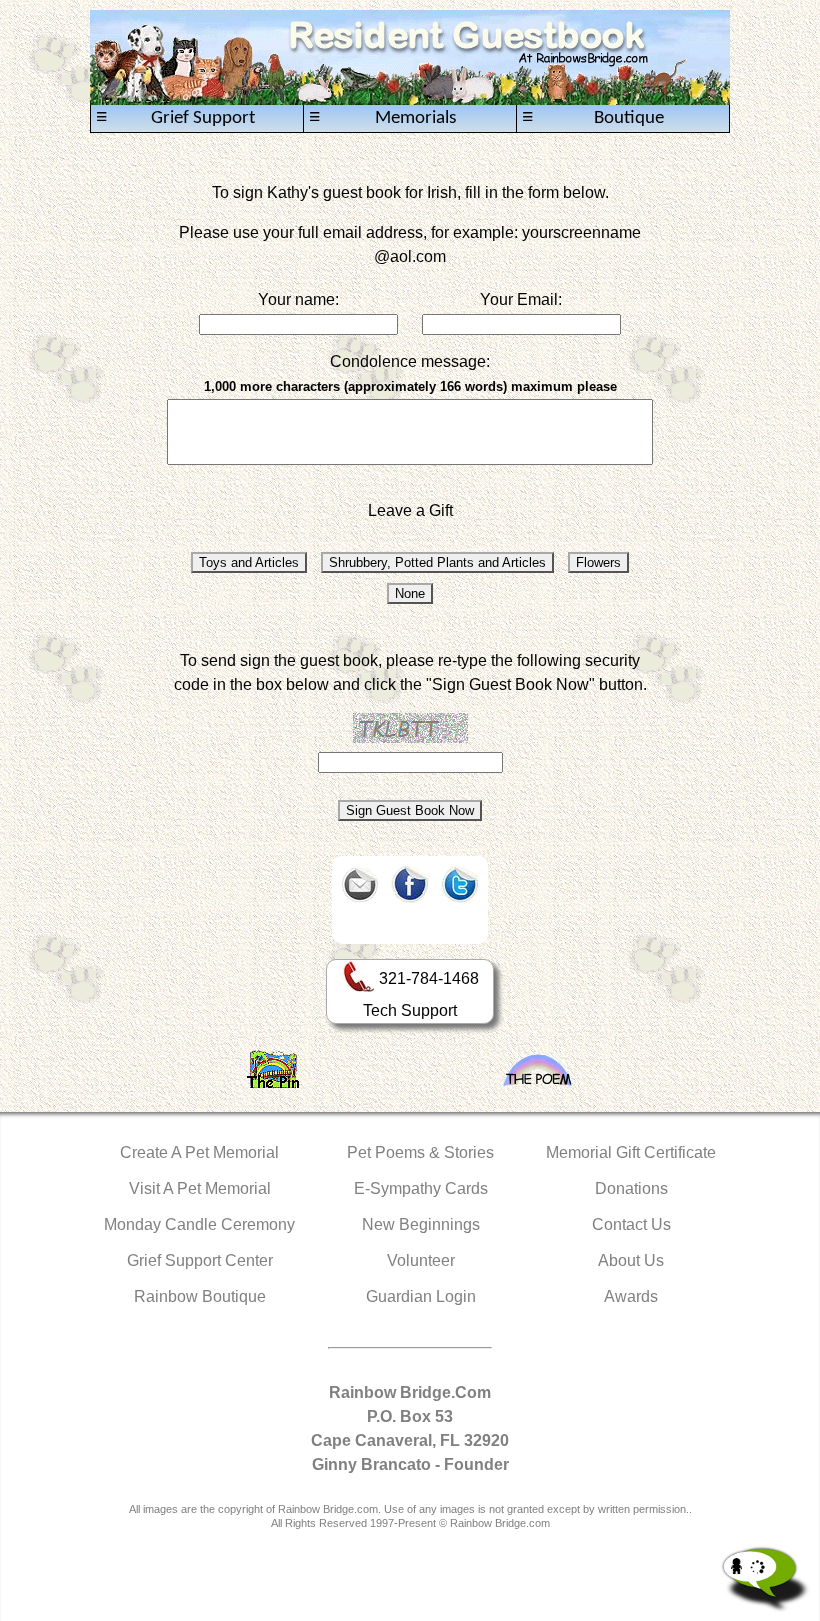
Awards (631, 1296)
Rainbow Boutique (200, 1296)
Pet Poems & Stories (420, 1152)
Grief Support (175, 118)
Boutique (593, 118)
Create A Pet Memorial (199, 1152)
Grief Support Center (200, 1260)
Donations (631, 1188)
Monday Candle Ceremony (199, 1224)
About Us (631, 1260)
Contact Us (631, 1224)
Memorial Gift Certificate (631, 1152)
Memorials (382, 118)
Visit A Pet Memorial (200, 1188)
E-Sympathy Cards (421, 1188)
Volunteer (421, 1260)
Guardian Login (421, 1296)
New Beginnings (421, 1224)
